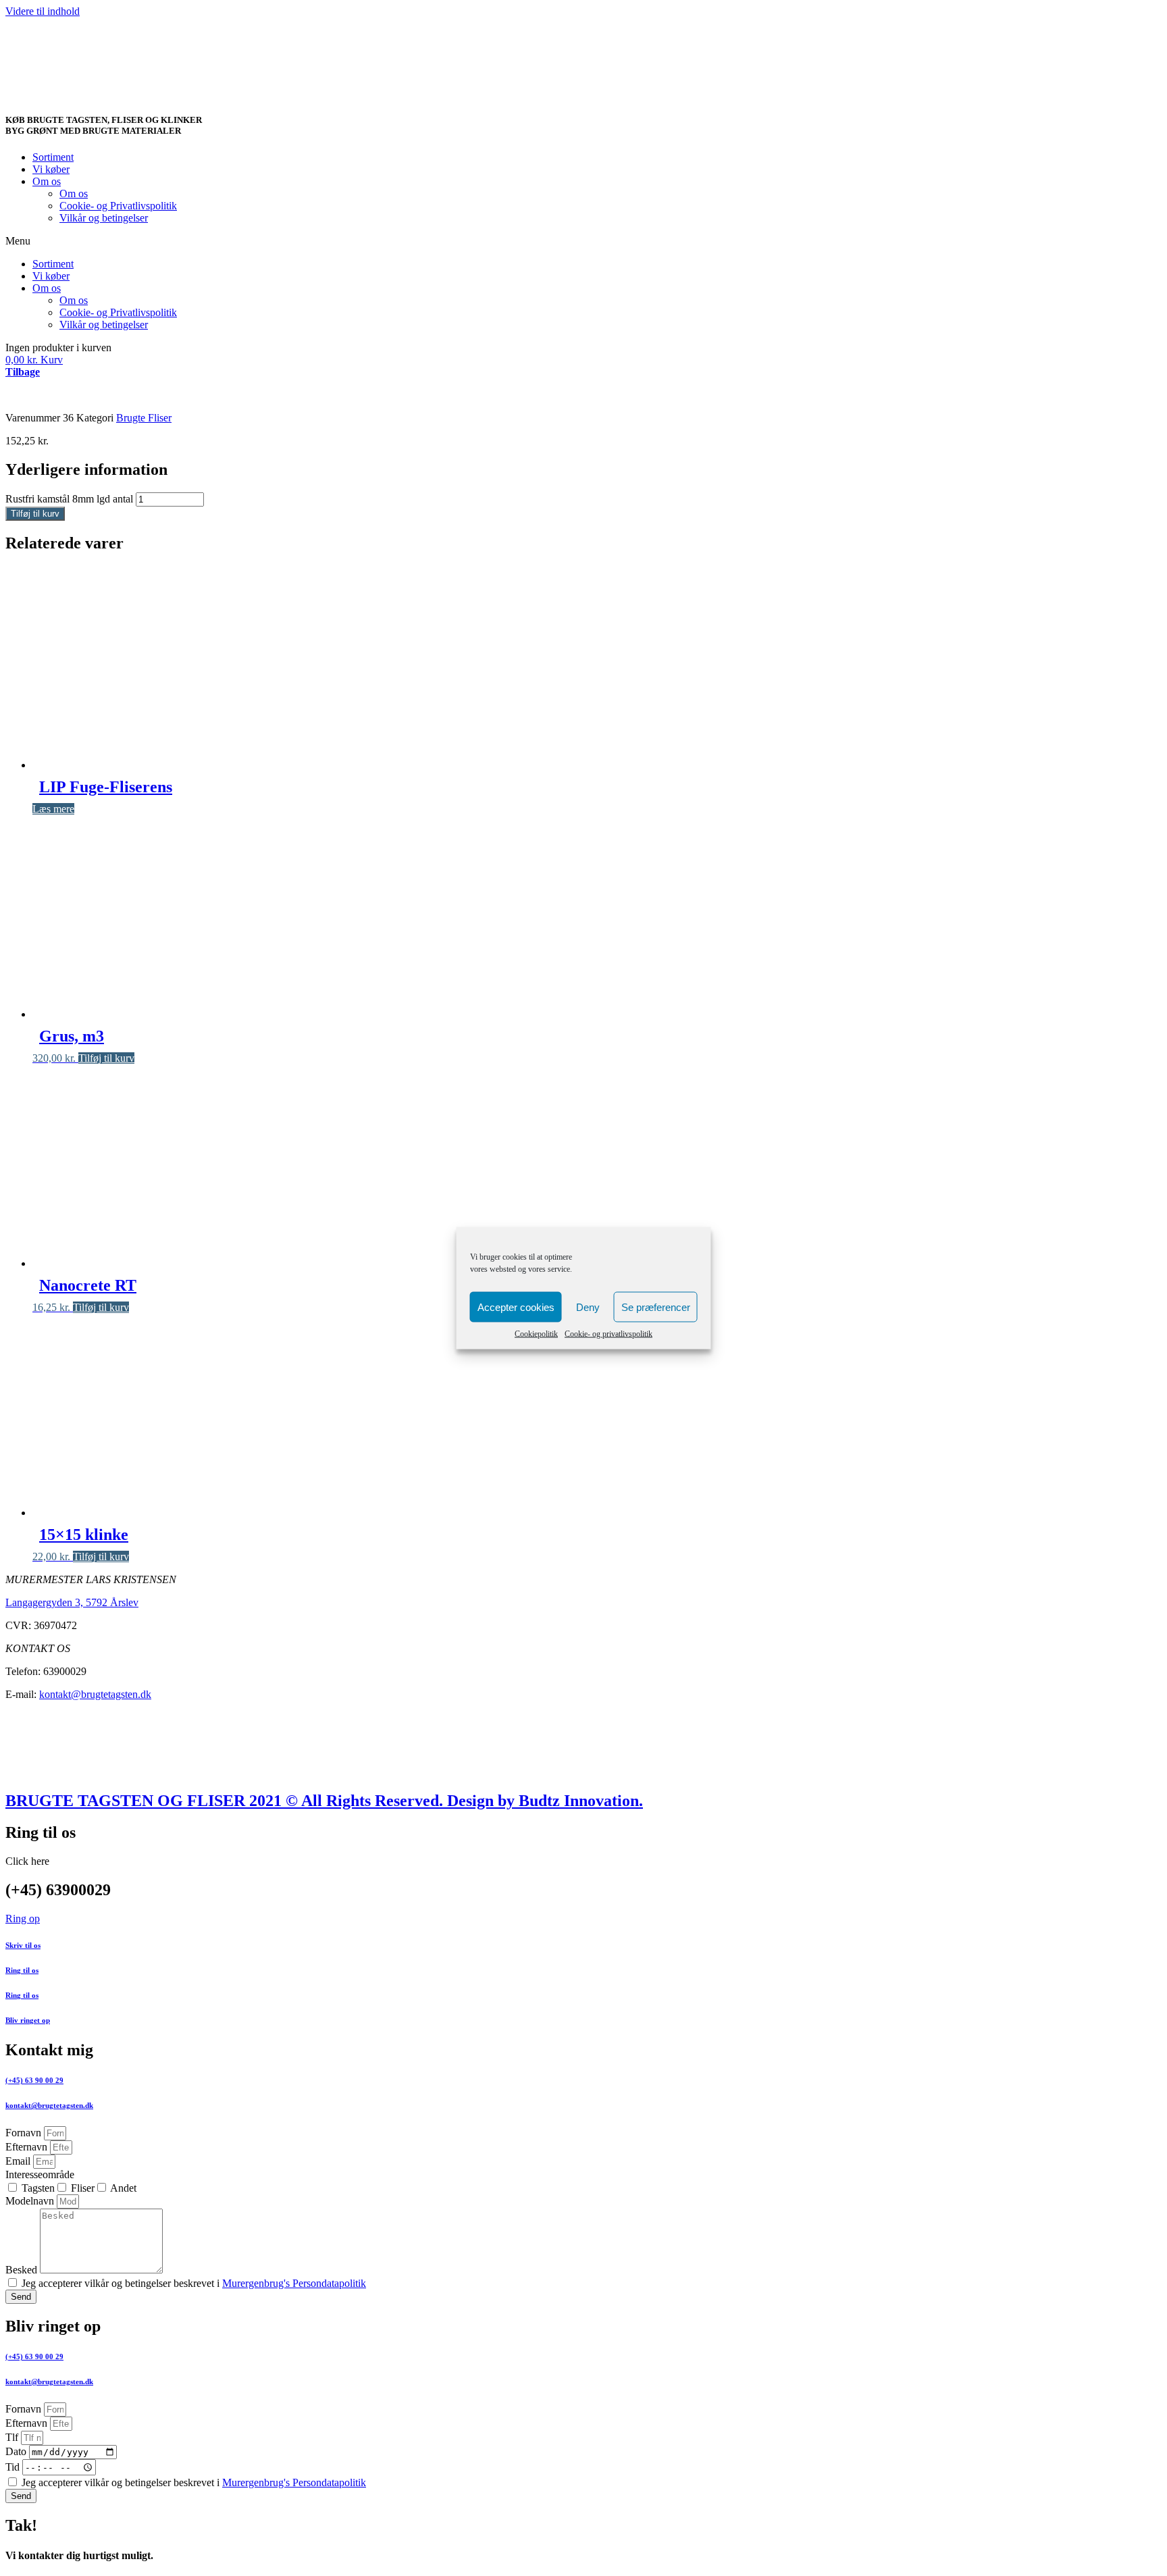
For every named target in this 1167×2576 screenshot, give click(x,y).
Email (19, 2161)
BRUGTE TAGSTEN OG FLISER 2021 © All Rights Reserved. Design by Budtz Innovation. (324, 1801)
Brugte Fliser (144, 418)
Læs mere (53, 809)
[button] (583, 241)
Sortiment (53, 157)
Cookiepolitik (536, 1334)
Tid (14, 2467)
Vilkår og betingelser (104, 218)
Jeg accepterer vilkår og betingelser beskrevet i (194, 2283)
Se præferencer (656, 1307)
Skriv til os (23, 1945)
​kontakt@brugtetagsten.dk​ (49, 2381)
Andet (123, 2188)
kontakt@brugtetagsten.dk (95, 1694)
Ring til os (22, 1970)
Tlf (13, 2437)
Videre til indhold (43, 11)
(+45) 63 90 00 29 (34, 2080)
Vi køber (51, 169)
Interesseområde (40, 2174)
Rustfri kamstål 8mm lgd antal (69, 499)
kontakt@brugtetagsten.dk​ (49, 2105)
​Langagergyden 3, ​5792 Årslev (72, 1602)
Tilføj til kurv (35, 514)
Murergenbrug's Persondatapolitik (294, 2283)
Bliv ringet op (28, 2020)
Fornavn (25, 2133)
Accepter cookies (516, 1307)
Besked (23, 2270)
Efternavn (28, 2147)
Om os (47, 181)
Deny (588, 1307)
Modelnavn (31, 2201)
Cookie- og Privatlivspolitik (118, 206)
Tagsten (38, 2188)
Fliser (83, 2188)
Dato (17, 2451)
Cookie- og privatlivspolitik (608, 1334)
